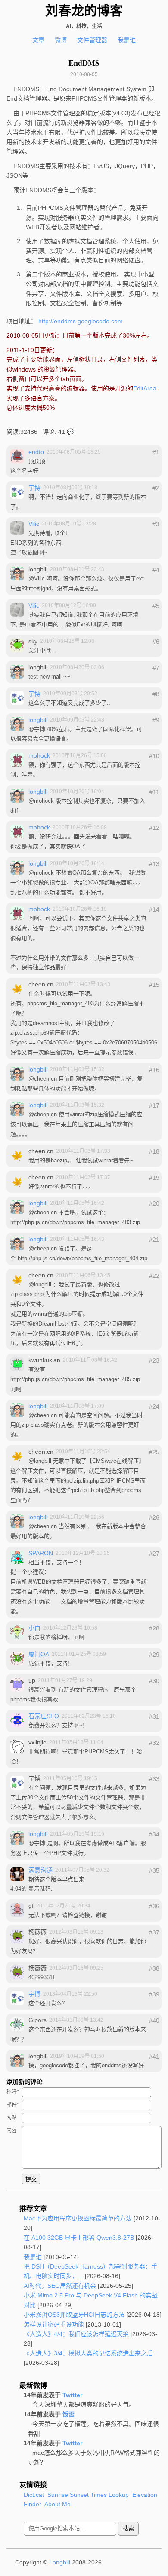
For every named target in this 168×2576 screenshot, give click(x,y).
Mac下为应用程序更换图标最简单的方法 (78, 2218)
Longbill (60, 2562)
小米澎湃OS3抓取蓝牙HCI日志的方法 (74, 2315)
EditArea (145, 388)
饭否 (68, 2414)
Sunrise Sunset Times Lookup (88, 2495)
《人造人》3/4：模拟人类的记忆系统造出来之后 (88, 2353)
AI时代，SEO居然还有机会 (60, 2286)
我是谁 (127, 40)
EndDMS (84, 63)
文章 (38, 40)
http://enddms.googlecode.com (81, 321)
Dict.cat (34, 2495)
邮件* (13, 2105)
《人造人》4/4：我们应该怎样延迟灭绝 (76, 2334)
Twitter (72, 2395)
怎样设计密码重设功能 (54, 2324)
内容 (12, 2131)
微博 (61, 40)
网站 (12, 2118)
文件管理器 (92, 40)
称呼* (13, 2092)
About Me (58, 2504)
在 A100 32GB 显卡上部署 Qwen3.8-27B (79, 2238)
